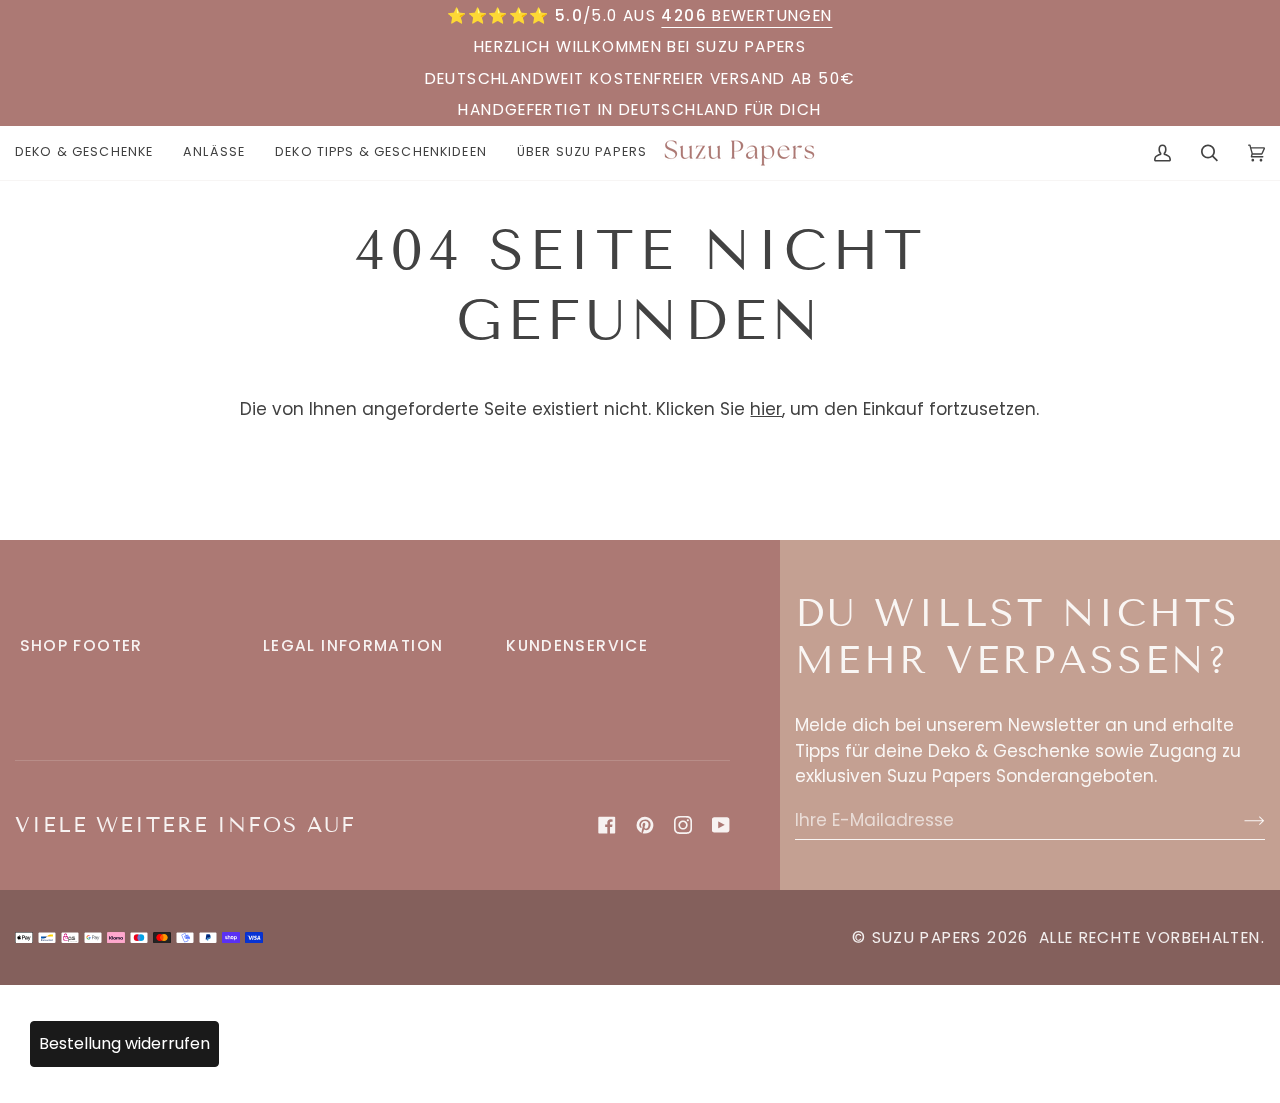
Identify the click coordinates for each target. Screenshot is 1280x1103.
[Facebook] (607, 825)
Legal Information (353, 645)
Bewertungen (746, 15)
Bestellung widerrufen (124, 1043)
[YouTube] (721, 825)
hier (766, 409)
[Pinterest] (645, 825)
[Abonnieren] (1238, 820)
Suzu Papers (927, 937)
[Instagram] (683, 825)
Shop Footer (81, 645)
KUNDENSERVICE (577, 645)
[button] (91, 153)
